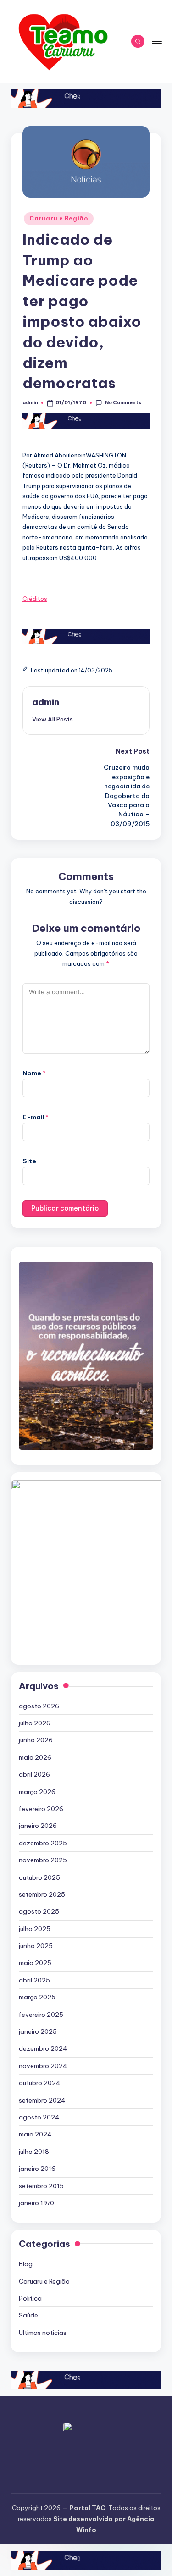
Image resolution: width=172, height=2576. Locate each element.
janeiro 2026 (38, 1826)
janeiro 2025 (38, 2031)
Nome (34, 1073)
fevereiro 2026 (41, 1809)
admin (46, 702)
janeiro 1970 (36, 2203)
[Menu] (156, 41)
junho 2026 (36, 1740)
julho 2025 (35, 1929)
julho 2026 (35, 1723)
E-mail (36, 1117)
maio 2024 (35, 2134)
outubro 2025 (39, 1877)
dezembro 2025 (43, 1843)
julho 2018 (34, 2152)
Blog (26, 2264)
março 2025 (37, 1997)
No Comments (123, 403)
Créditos (35, 599)
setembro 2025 (42, 1894)
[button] (53, 719)
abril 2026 (34, 1774)
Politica (30, 2298)
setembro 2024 (42, 2100)
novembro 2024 (43, 2066)
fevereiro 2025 (41, 2015)
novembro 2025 (43, 1860)
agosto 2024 (39, 2117)
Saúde (28, 2315)
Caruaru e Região (59, 218)
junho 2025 (36, 1946)
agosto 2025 (39, 1911)
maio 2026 (35, 1757)
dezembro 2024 (43, 2048)
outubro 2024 (40, 2083)
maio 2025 (35, 1963)
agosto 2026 (39, 1706)
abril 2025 (34, 1980)
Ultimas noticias (43, 2333)
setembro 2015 (41, 2186)
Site (29, 1161)
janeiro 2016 (37, 2169)
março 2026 (37, 1792)
